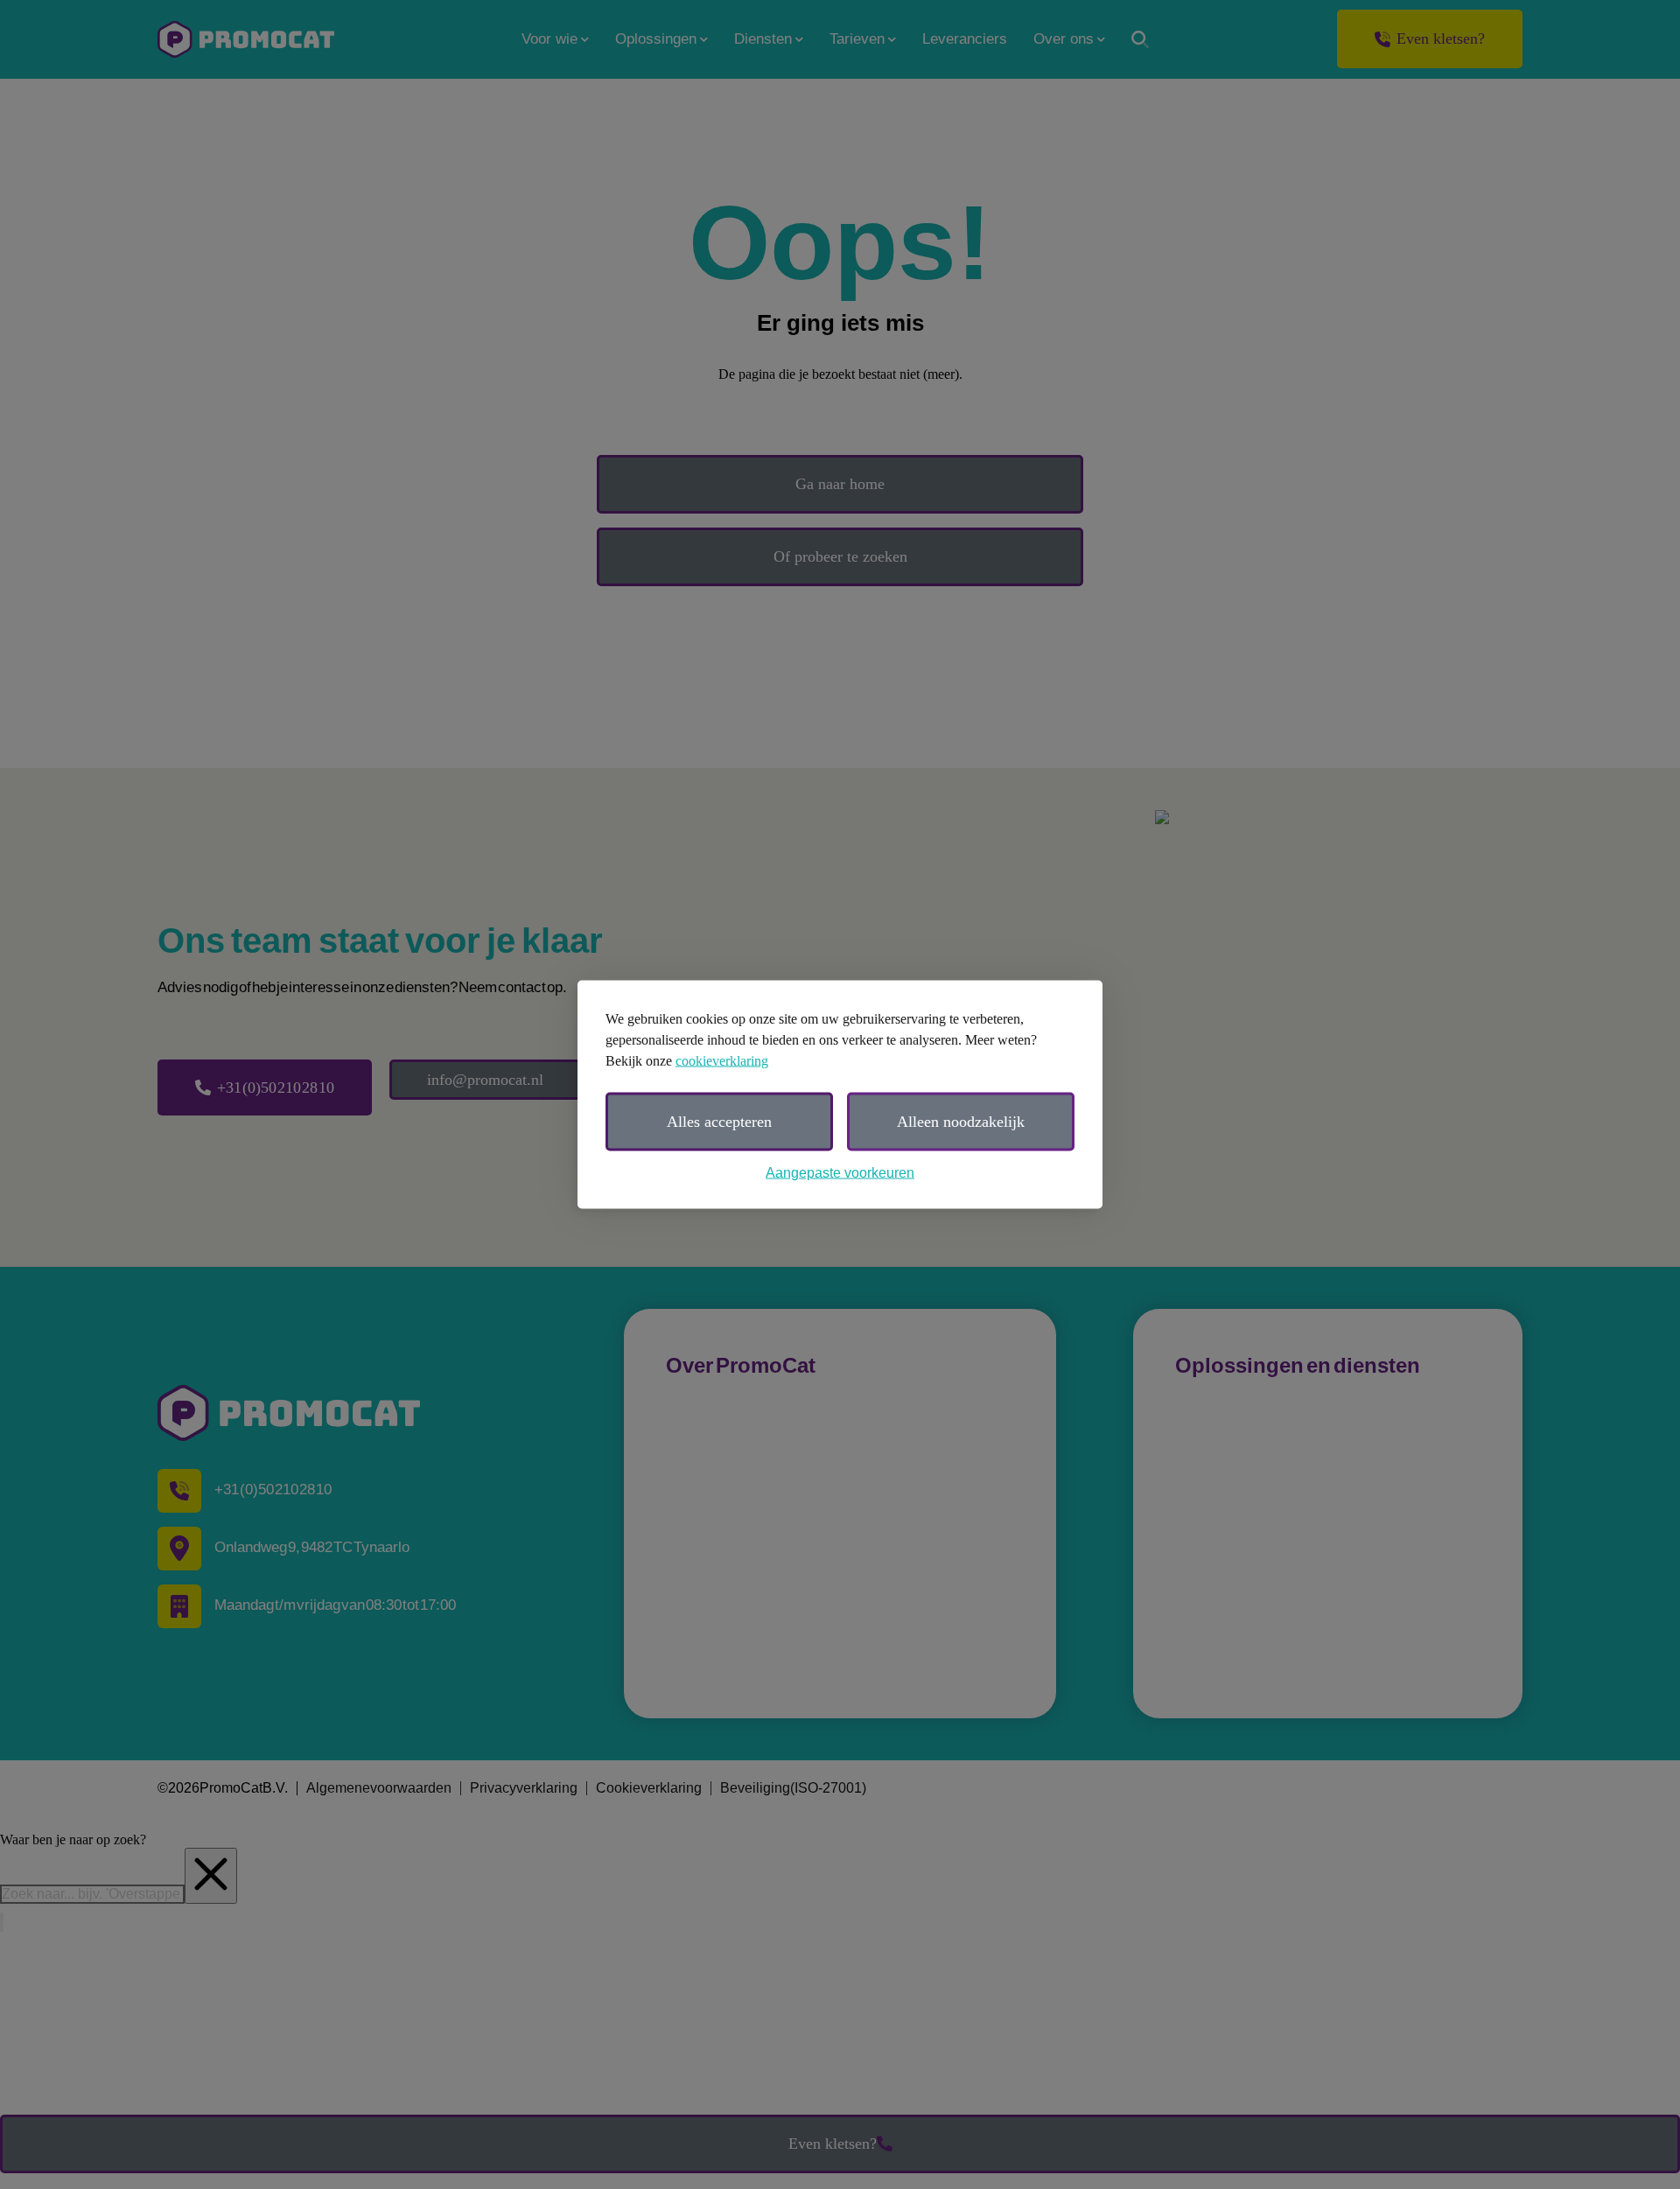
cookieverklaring (722, 1061)
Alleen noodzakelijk (961, 1122)
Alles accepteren (719, 1122)
